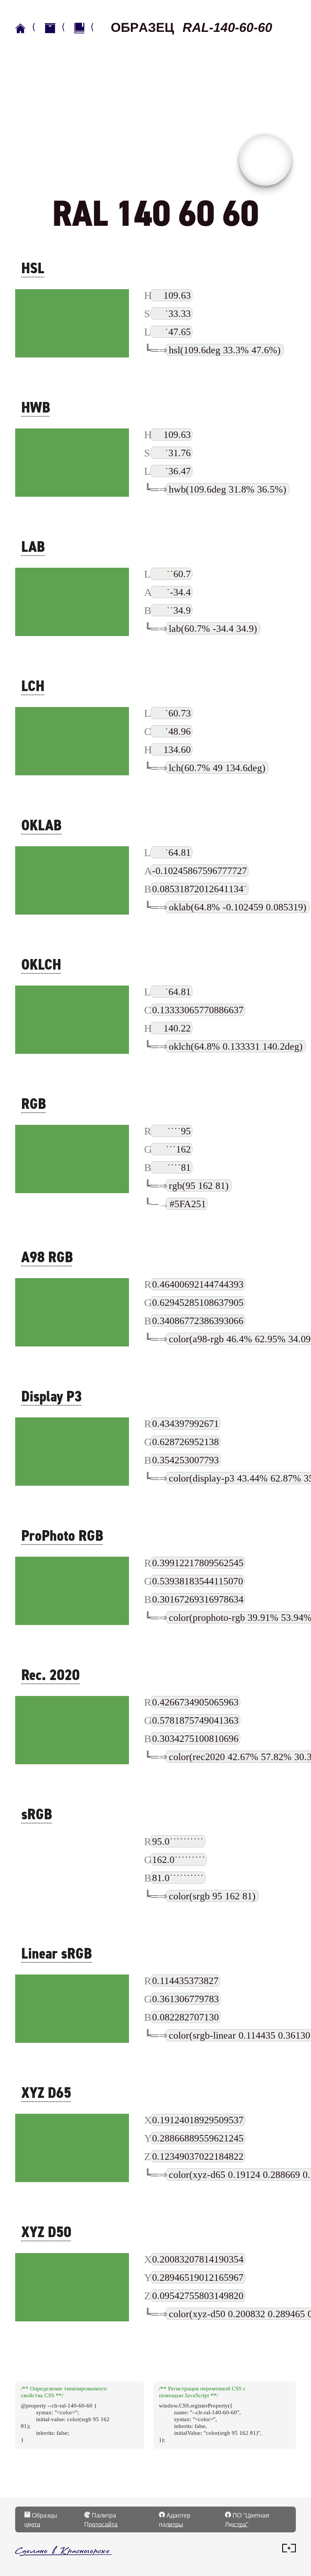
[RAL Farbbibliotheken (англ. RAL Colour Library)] (88, 28)
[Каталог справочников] (58, 28)
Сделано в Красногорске (62, 2550)
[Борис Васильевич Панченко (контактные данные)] (289, 2550)
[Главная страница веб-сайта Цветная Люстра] (28, 28)
